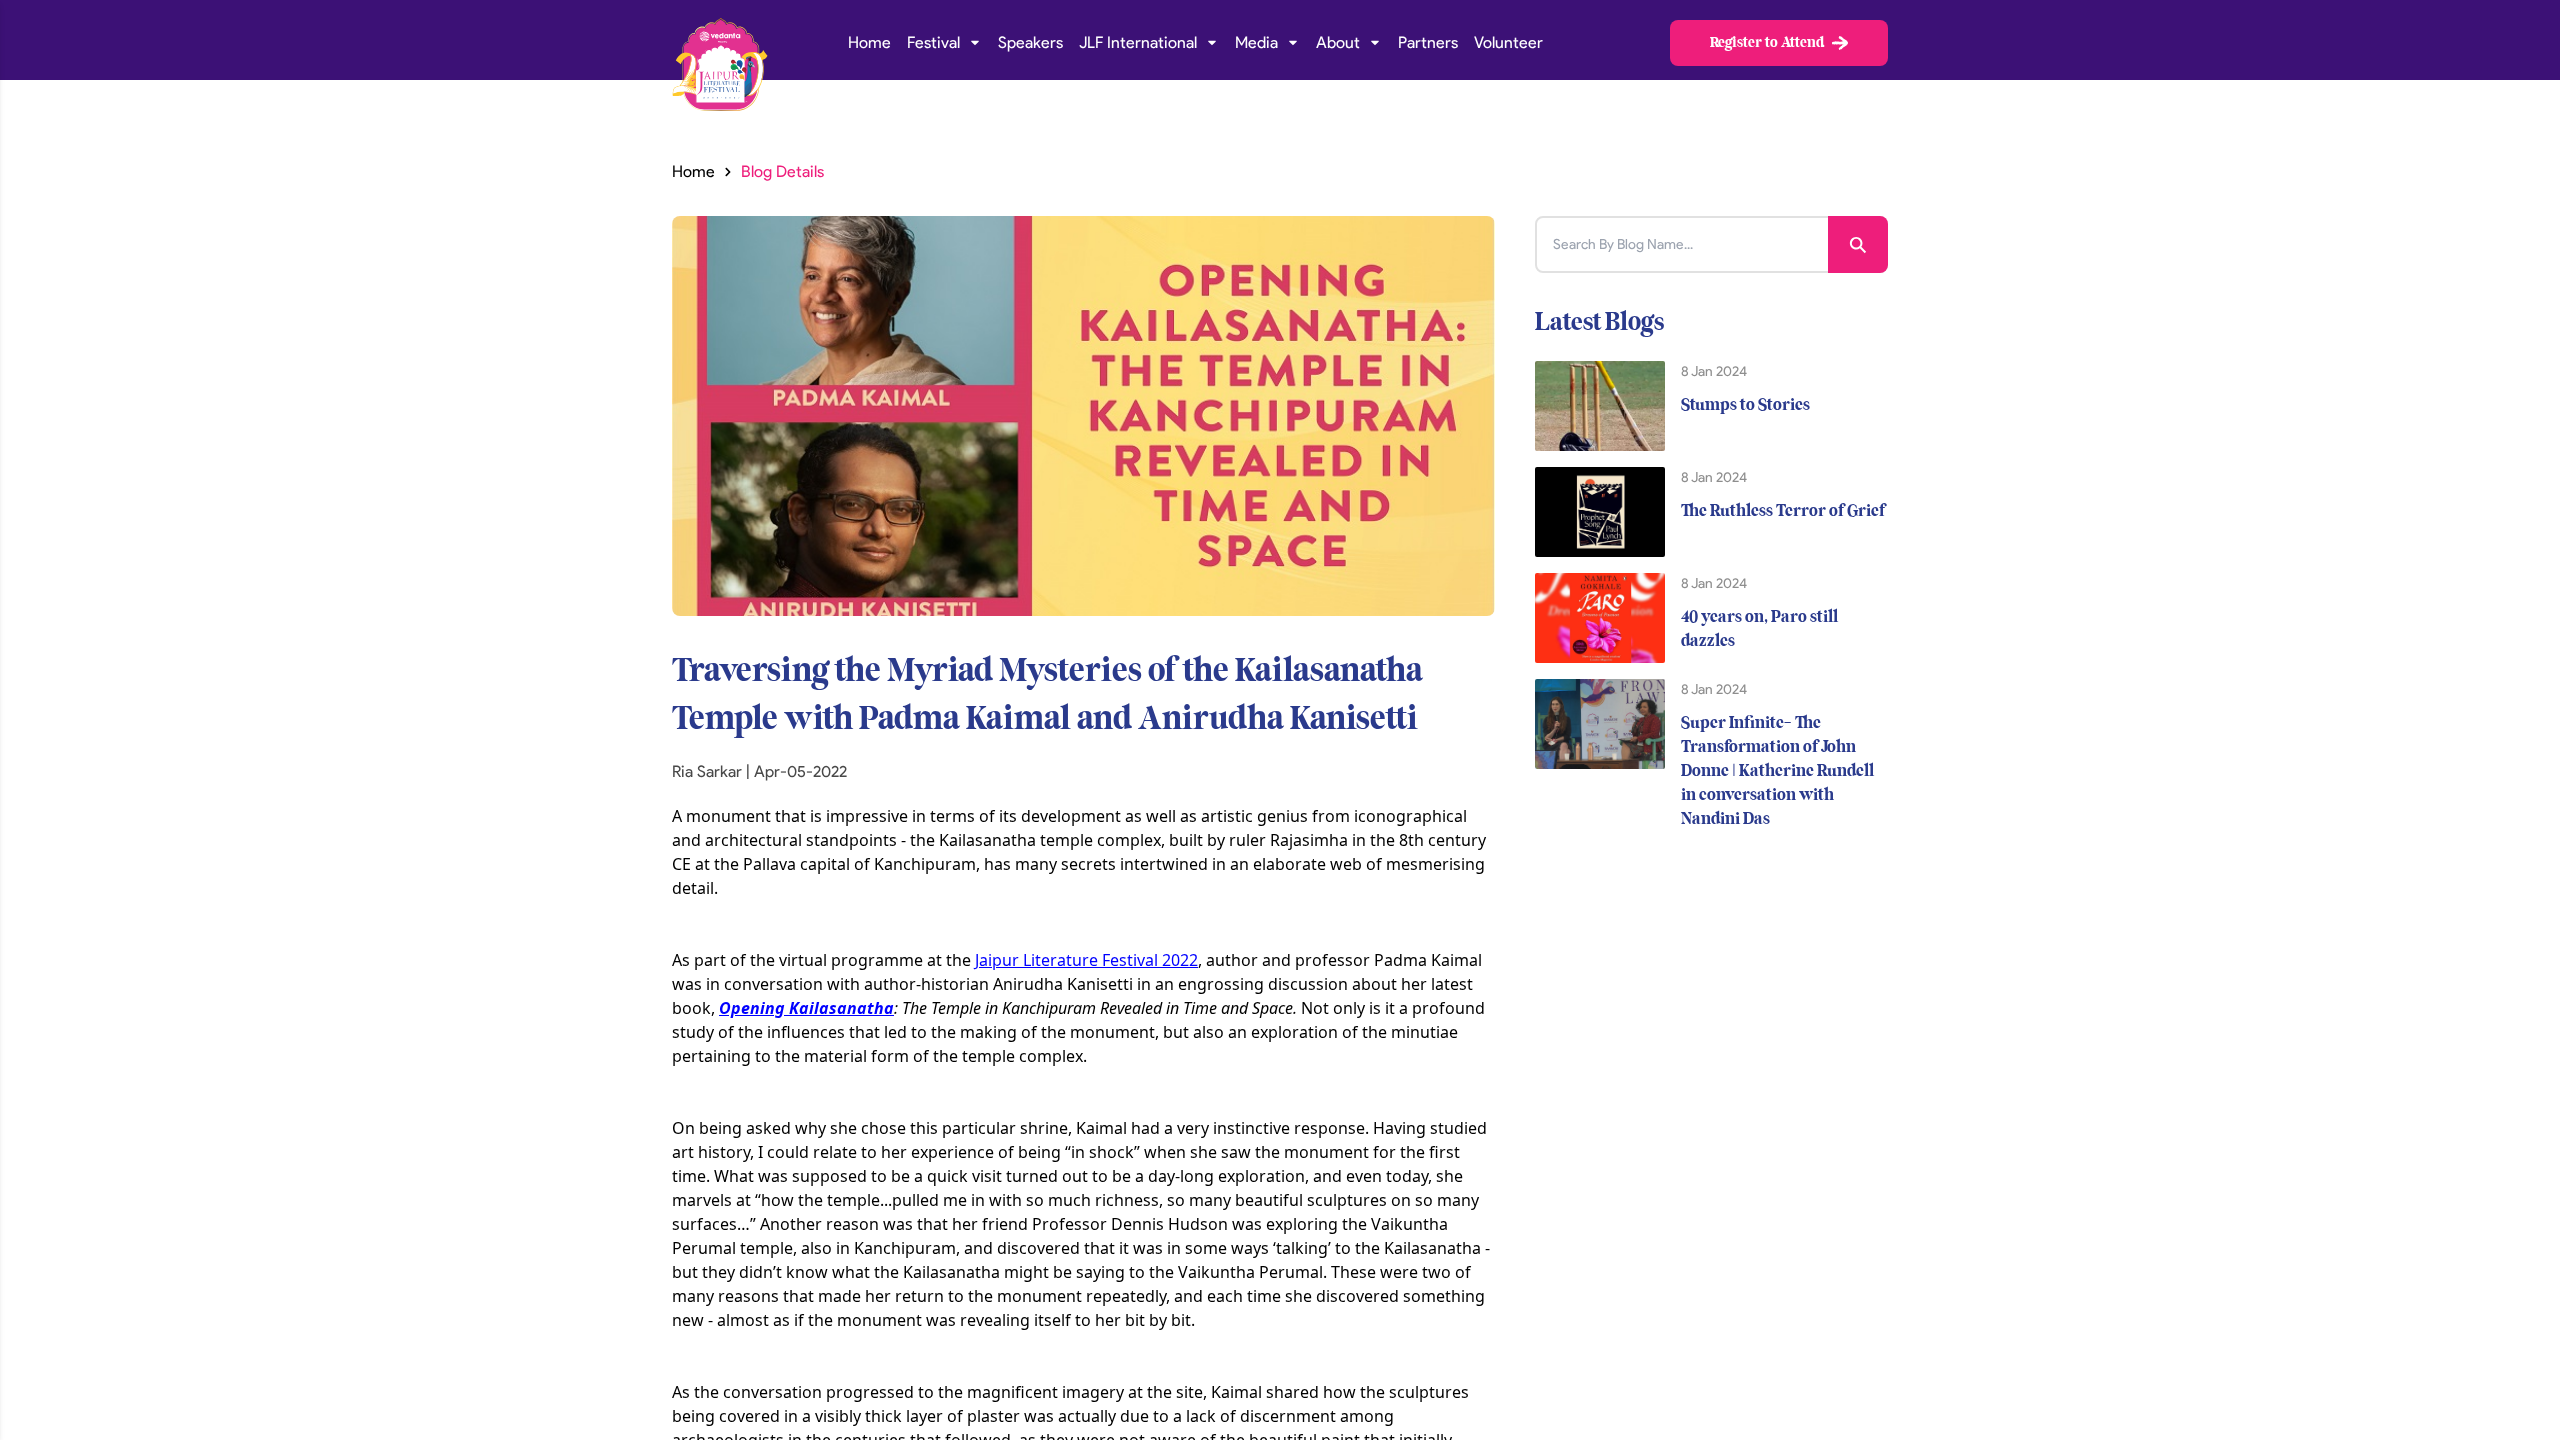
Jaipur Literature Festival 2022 (1086, 960)
